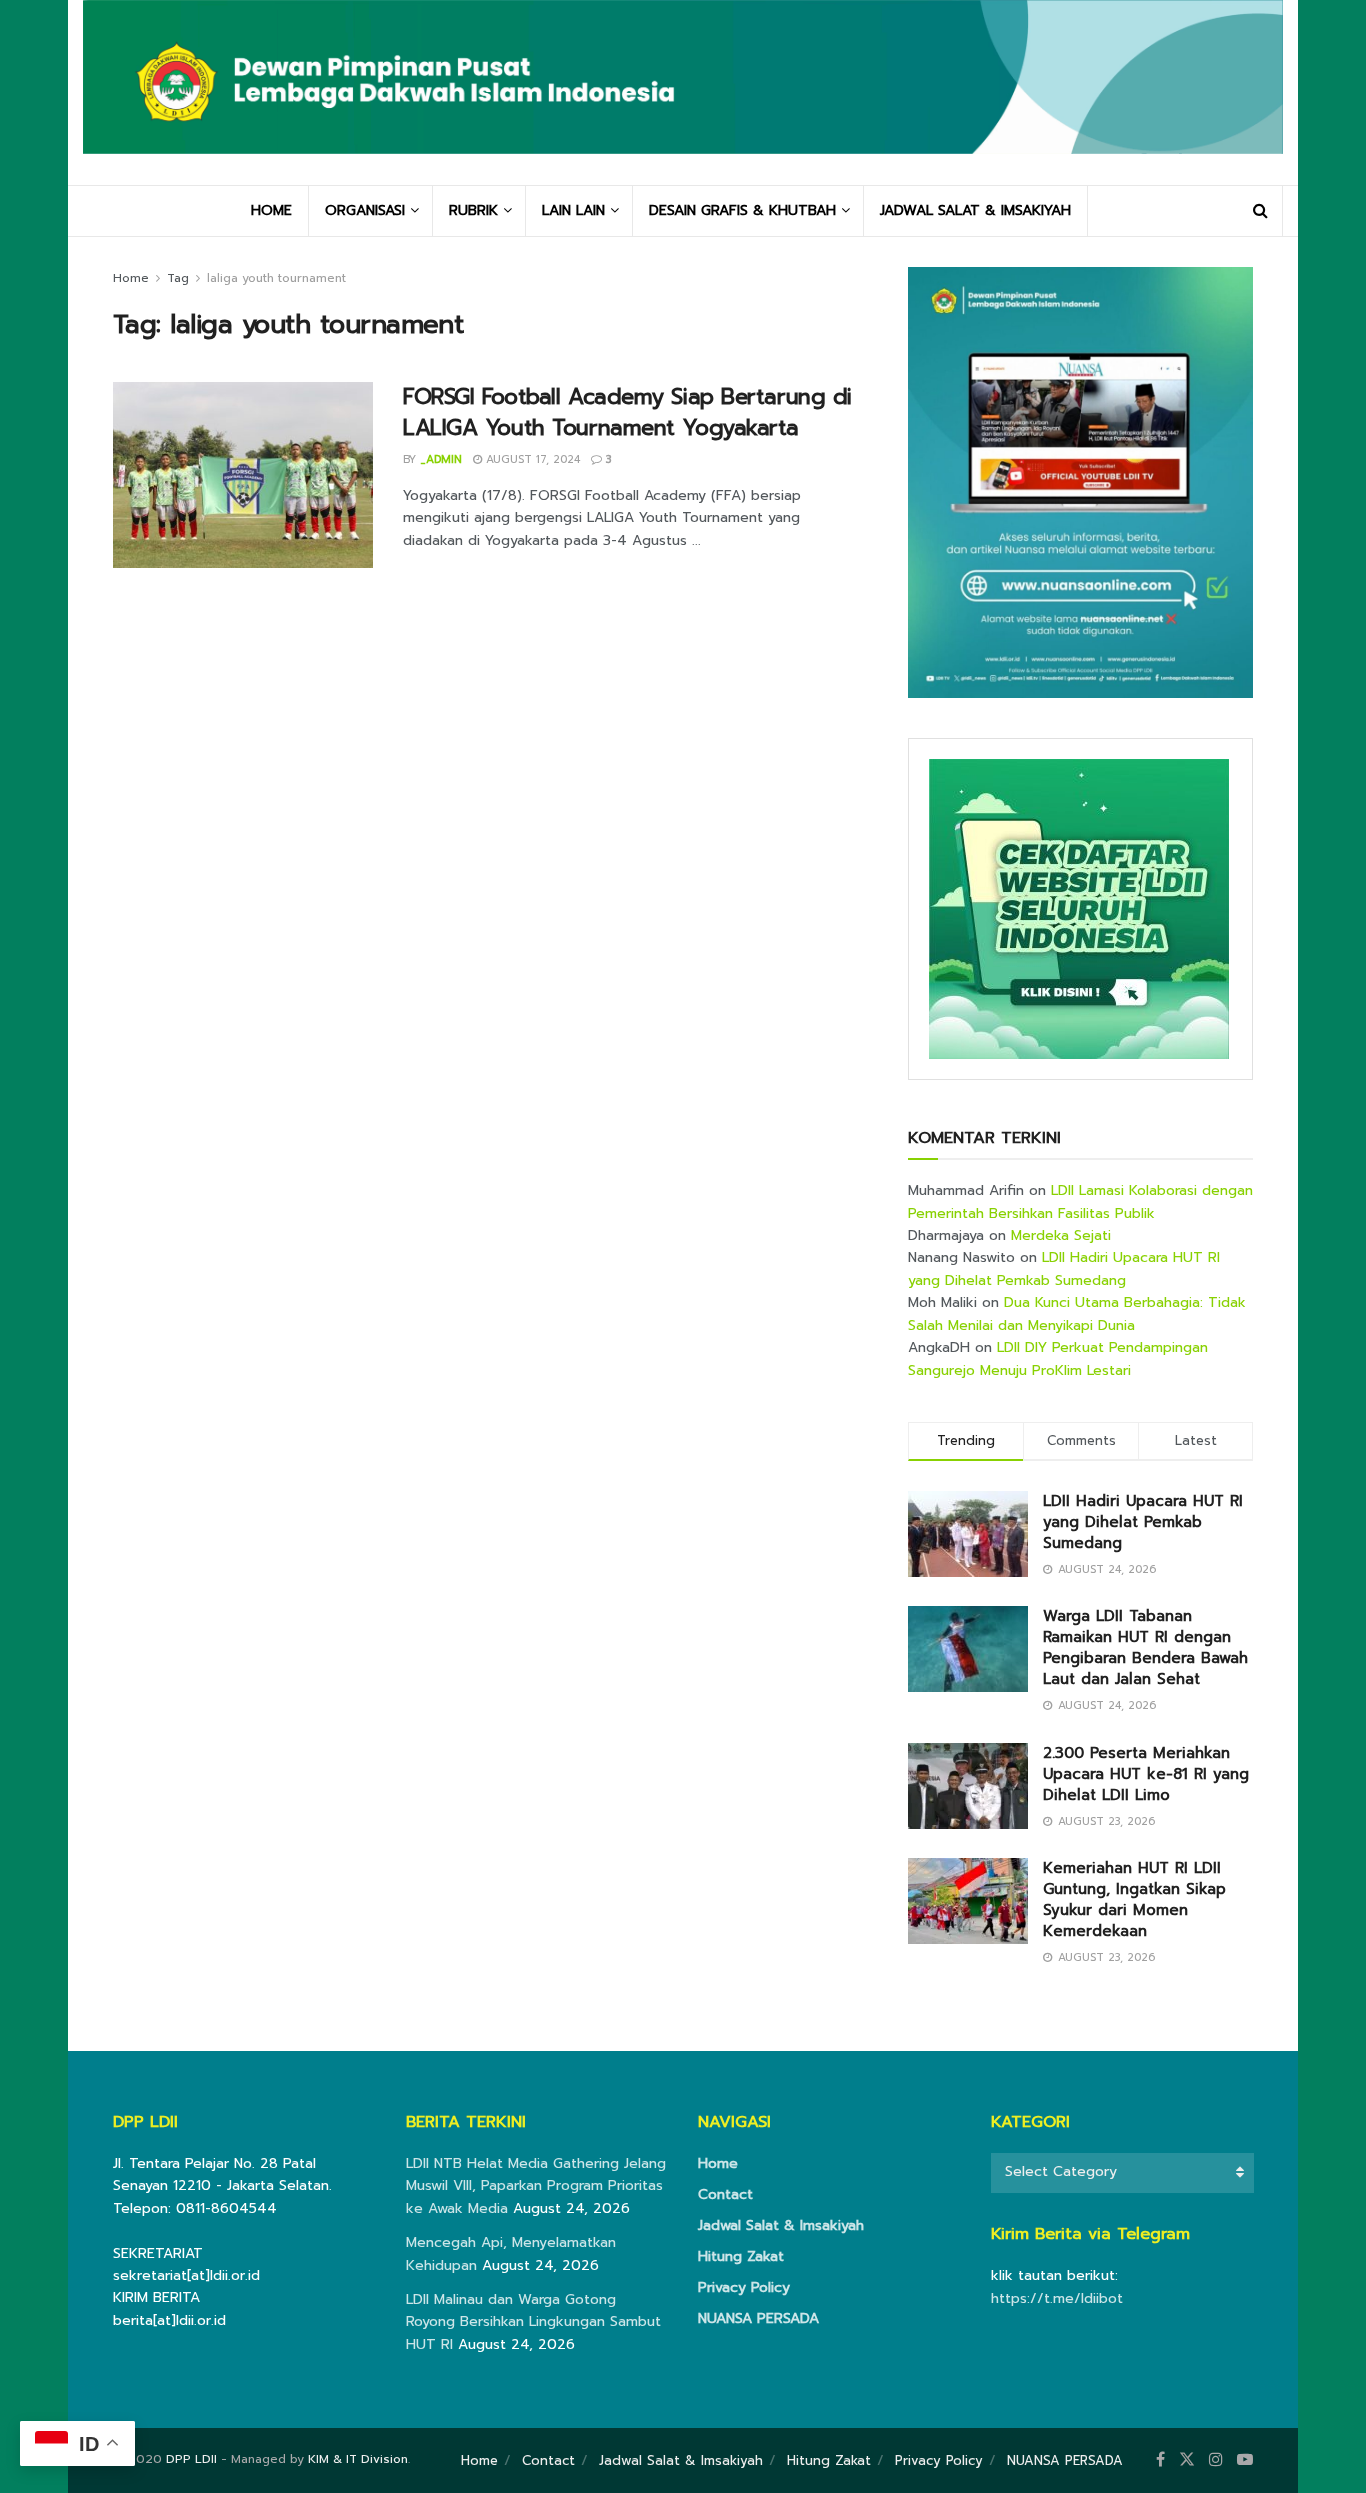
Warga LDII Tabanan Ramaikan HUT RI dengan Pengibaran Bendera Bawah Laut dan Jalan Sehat (1145, 1647)
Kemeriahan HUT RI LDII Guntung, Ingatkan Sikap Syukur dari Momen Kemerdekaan (1134, 1899)
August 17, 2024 (531, 459)
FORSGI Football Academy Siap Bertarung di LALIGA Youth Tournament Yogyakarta (627, 412)
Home (131, 278)
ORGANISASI (365, 210)
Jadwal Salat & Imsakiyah (781, 2225)
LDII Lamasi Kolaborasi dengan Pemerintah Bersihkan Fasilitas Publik (1080, 1201)
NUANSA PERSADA (758, 2318)
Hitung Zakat (741, 2256)
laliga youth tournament (276, 278)
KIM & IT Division (358, 2459)
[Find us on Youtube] (1245, 2460)
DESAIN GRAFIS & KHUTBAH (742, 210)
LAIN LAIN (573, 210)
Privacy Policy (744, 2287)
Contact (725, 2194)
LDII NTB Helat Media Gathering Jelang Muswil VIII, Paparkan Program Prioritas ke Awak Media (536, 2186)
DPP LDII (191, 2459)
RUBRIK (473, 210)
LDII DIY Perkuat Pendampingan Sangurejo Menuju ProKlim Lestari (1058, 1358)
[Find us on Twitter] (1187, 2460)
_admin (441, 459)
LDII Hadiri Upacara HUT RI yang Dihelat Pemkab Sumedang (1064, 1268)
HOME (271, 210)
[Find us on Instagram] (1216, 2460)
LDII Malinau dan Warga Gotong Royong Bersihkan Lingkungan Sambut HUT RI (533, 2322)
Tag (178, 278)
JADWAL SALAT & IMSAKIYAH (975, 210)
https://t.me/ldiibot (1057, 2298)
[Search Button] (1260, 211)
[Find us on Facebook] (1160, 2460)
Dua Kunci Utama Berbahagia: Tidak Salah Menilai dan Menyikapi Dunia (1077, 1313)
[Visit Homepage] (683, 92)
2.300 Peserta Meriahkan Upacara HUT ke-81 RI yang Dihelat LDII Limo (1146, 1774)
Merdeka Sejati (1061, 1235)
